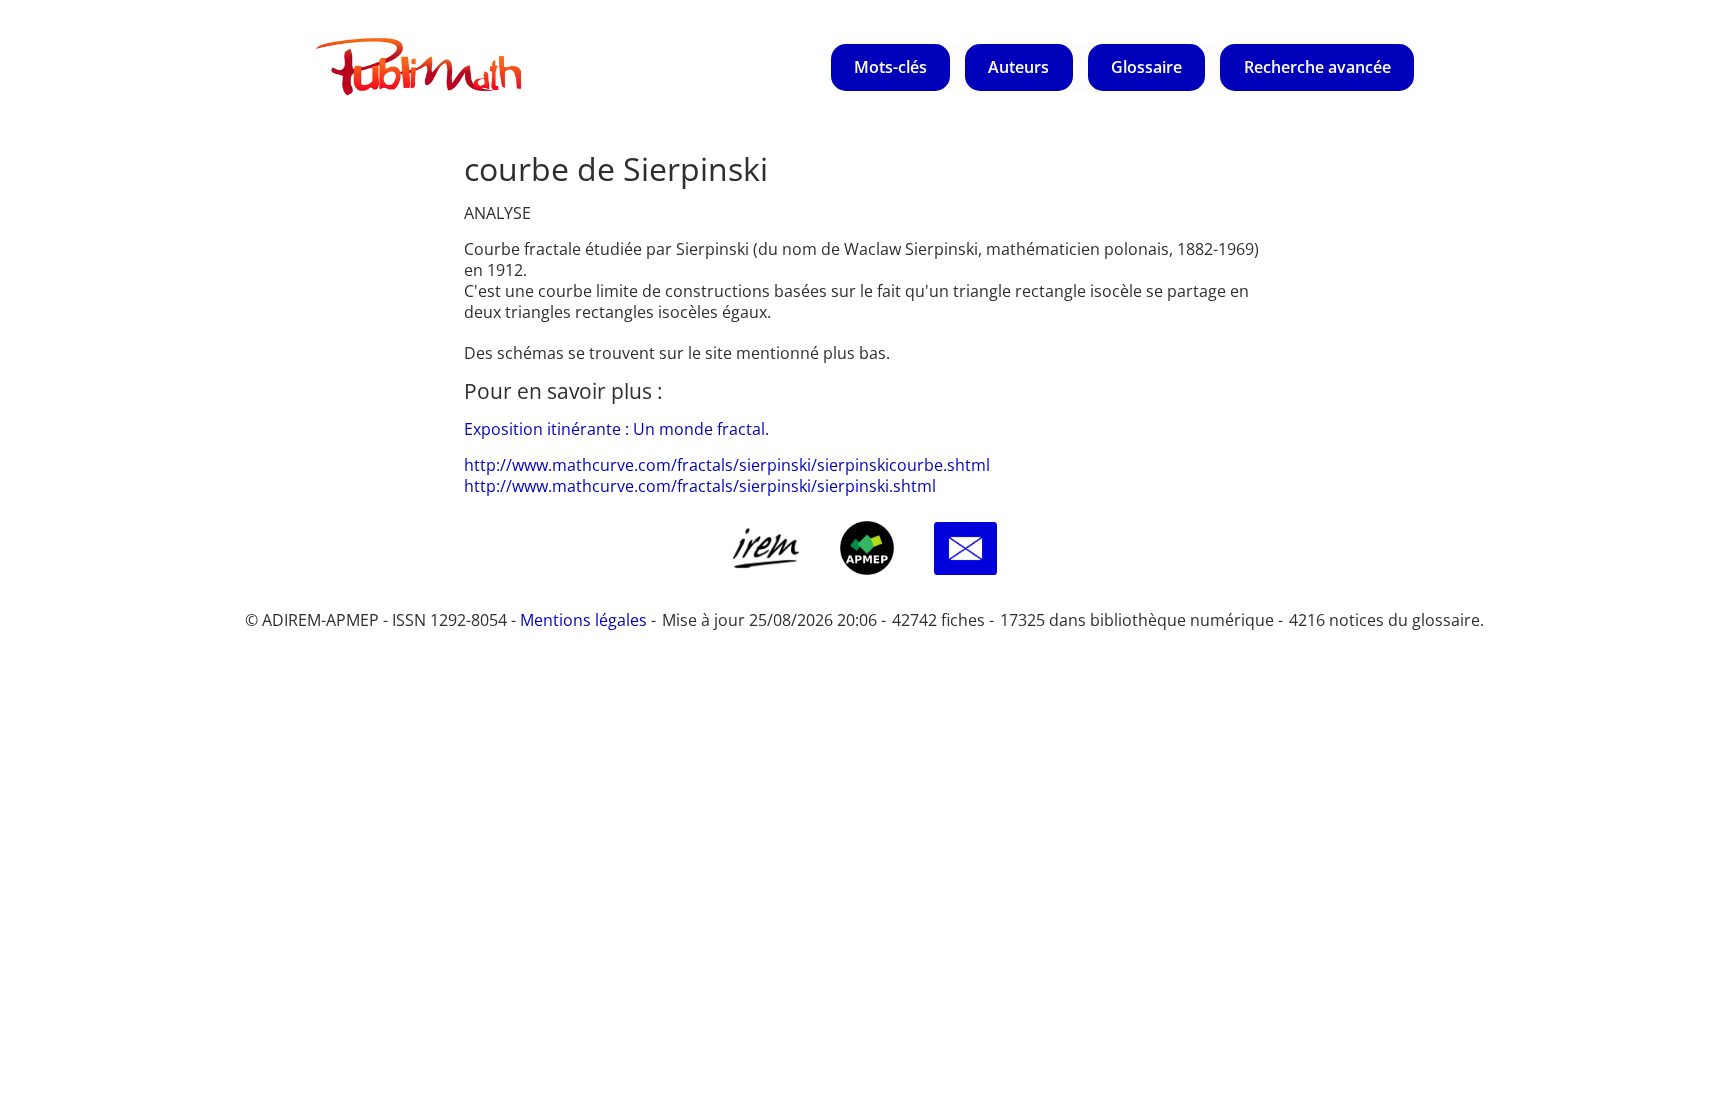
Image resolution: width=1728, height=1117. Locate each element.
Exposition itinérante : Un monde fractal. (616, 429)
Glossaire (1146, 67)
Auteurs (1018, 67)
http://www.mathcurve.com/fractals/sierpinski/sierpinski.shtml (700, 486)
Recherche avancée (1317, 67)
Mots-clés (890, 67)
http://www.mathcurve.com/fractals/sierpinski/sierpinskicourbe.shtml (727, 465)
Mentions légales (583, 620)
